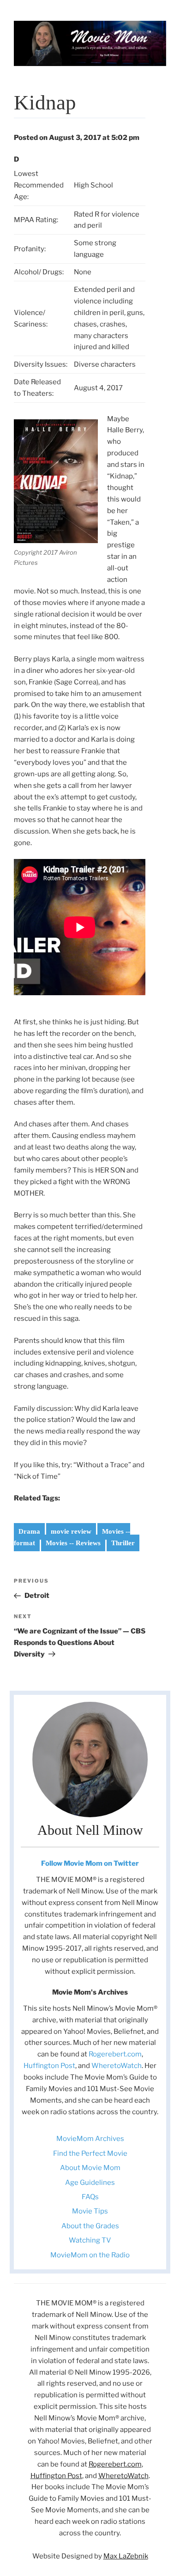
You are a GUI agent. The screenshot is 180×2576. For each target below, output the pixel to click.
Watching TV (90, 2240)
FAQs (90, 2197)
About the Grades (90, 2226)
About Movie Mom (90, 2168)
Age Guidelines (90, 2183)
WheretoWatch (117, 2066)
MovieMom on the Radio (90, 2255)
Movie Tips (90, 2211)
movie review (71, 1531)
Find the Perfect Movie (90, 2153)
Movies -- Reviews (73, 1543)
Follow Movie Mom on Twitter (90, 1863)
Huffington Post (49, 2066)
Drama (29, 1531)
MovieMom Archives (90, 2139)
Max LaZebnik (126, 2556)
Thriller (123, 1543)
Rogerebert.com (115, 2054)
